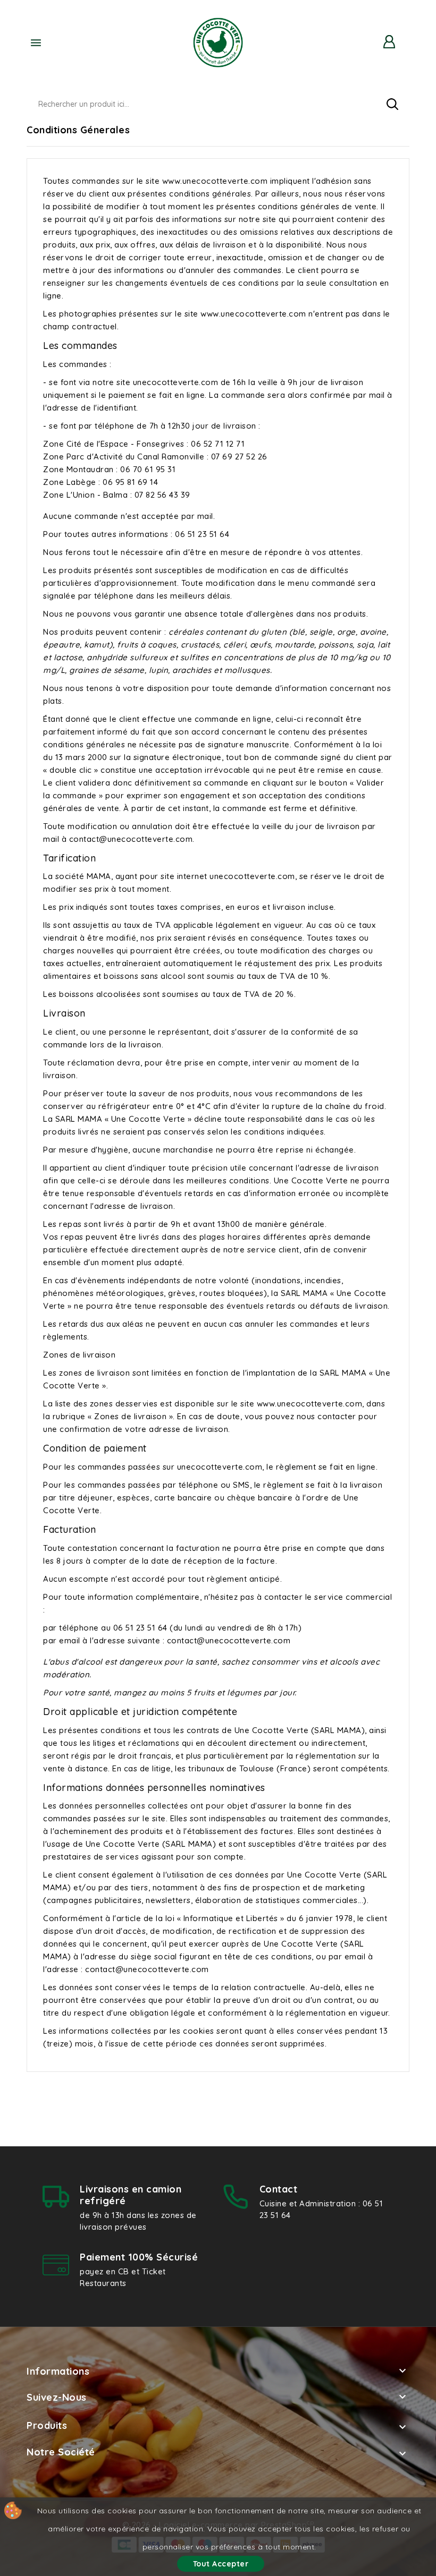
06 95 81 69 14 (130, 482)
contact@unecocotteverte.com (131, 839)
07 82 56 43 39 (162, 495)
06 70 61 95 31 (148, 469)
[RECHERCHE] (392, 104)
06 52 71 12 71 (218, 444)
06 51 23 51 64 (202, 534)
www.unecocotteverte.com (215, 181)
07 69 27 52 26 (239, 457)
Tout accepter (221, 2564)
